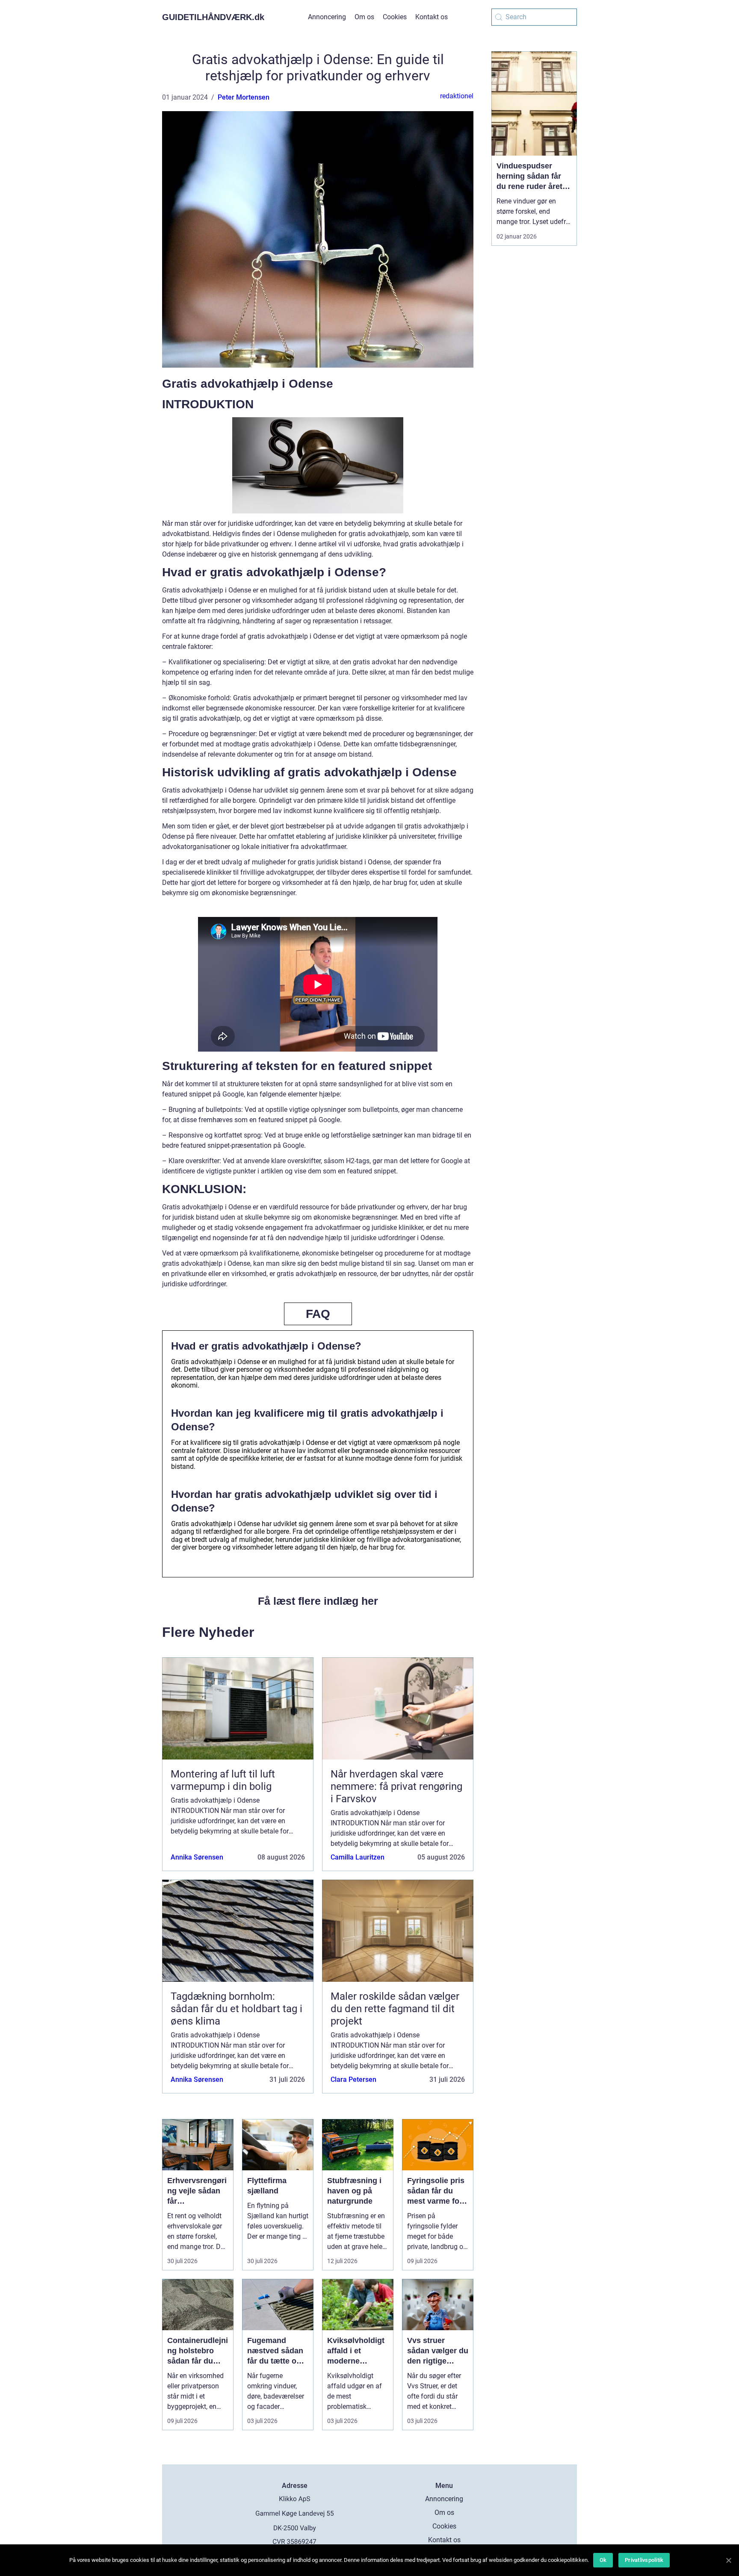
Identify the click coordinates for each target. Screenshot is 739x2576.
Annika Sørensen (197, 1857)
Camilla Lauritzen (358, 1857)
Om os (364, 17)
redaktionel (457, 96)
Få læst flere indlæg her (318, 1601)
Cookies (395, 17)
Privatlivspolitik (644, 2560)
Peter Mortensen (244, 97)
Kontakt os (432, 17)
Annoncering (327, 17)
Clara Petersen (353, 2079)
